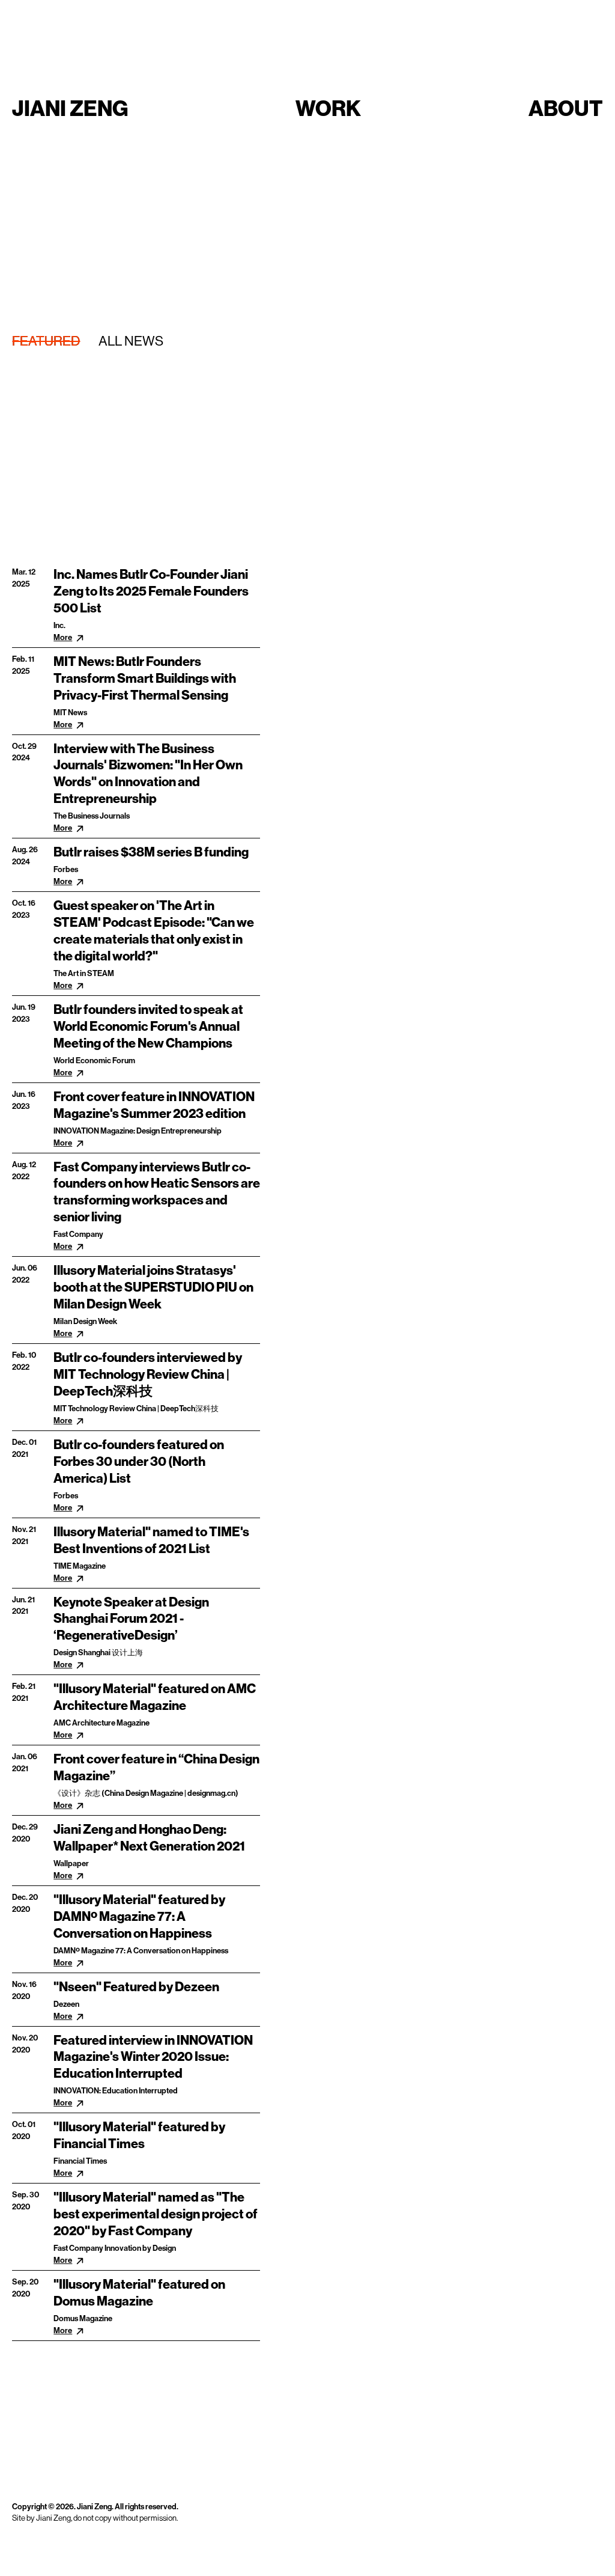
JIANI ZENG (70, 108)
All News (131, 341)
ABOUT (566, 108)
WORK (328, 108)
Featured (46, 341)
